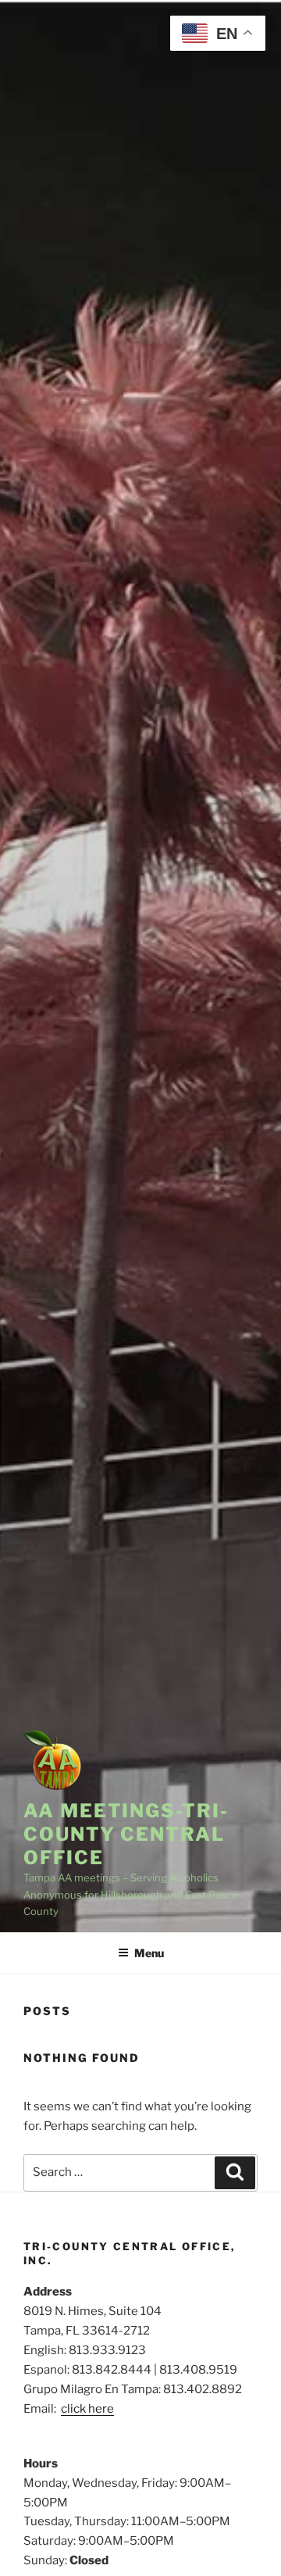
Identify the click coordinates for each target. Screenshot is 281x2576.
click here (87, 2409)
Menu (149, 1953)
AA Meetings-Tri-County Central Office (126, 1834)
